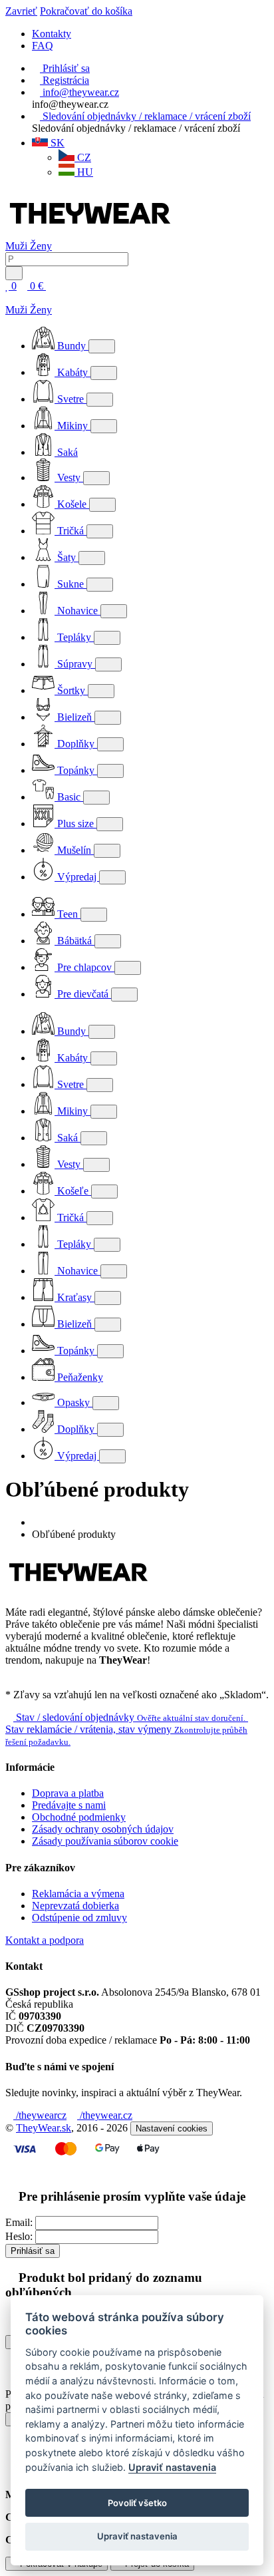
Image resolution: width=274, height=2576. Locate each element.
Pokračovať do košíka (86, 11)
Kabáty (72, 372)
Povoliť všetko (137, 2503)
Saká (66, 452)
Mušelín (74, 850)
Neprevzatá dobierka (75, 1906)
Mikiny (72, 426)
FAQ (43, 46)
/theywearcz (40, 2115)
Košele (72, 504)
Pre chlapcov (84, 967)
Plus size (75, 824)
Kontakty (52, 34)
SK (56, 143)
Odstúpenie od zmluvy (79, 1918)
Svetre (70, 399)
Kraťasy (74, 1297)
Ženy (41, 246)
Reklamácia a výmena (78, 1894)
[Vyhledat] (14, 273)
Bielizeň (74, 717)
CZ (83, 157)
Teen (68, 914)
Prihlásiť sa (33, 2251)
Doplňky (76, 744)
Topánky (76, 770)
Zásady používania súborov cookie (105, 1841)
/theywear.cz (105, 2115)
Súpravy (75, 664)
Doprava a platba (68, 1793)
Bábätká (74, 941)
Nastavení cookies (172, 2128)
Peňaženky (79, 1377)
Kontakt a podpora (45, 1940)
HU (84, 172)
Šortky (71, 690)
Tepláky (74, 637)
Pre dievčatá (83, 994)
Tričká (70, 531)
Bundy (71, 346)
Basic (69, 797)
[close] (9, 298)
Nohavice (77, 611)
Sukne (70, 584)
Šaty (67, 557)
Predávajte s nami (69, 1805)
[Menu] (61, 286)
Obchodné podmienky (79, 1817)
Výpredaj (77, 877)
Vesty (69, 477)
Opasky (73, 1402)
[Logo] (90, 234)
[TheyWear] (78, 1589)
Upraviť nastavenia (172, 2467)
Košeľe (73, 1191)
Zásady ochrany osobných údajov (103, 1829)
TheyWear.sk (44, 2128)
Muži (18, 246)
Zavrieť (21, 11)
